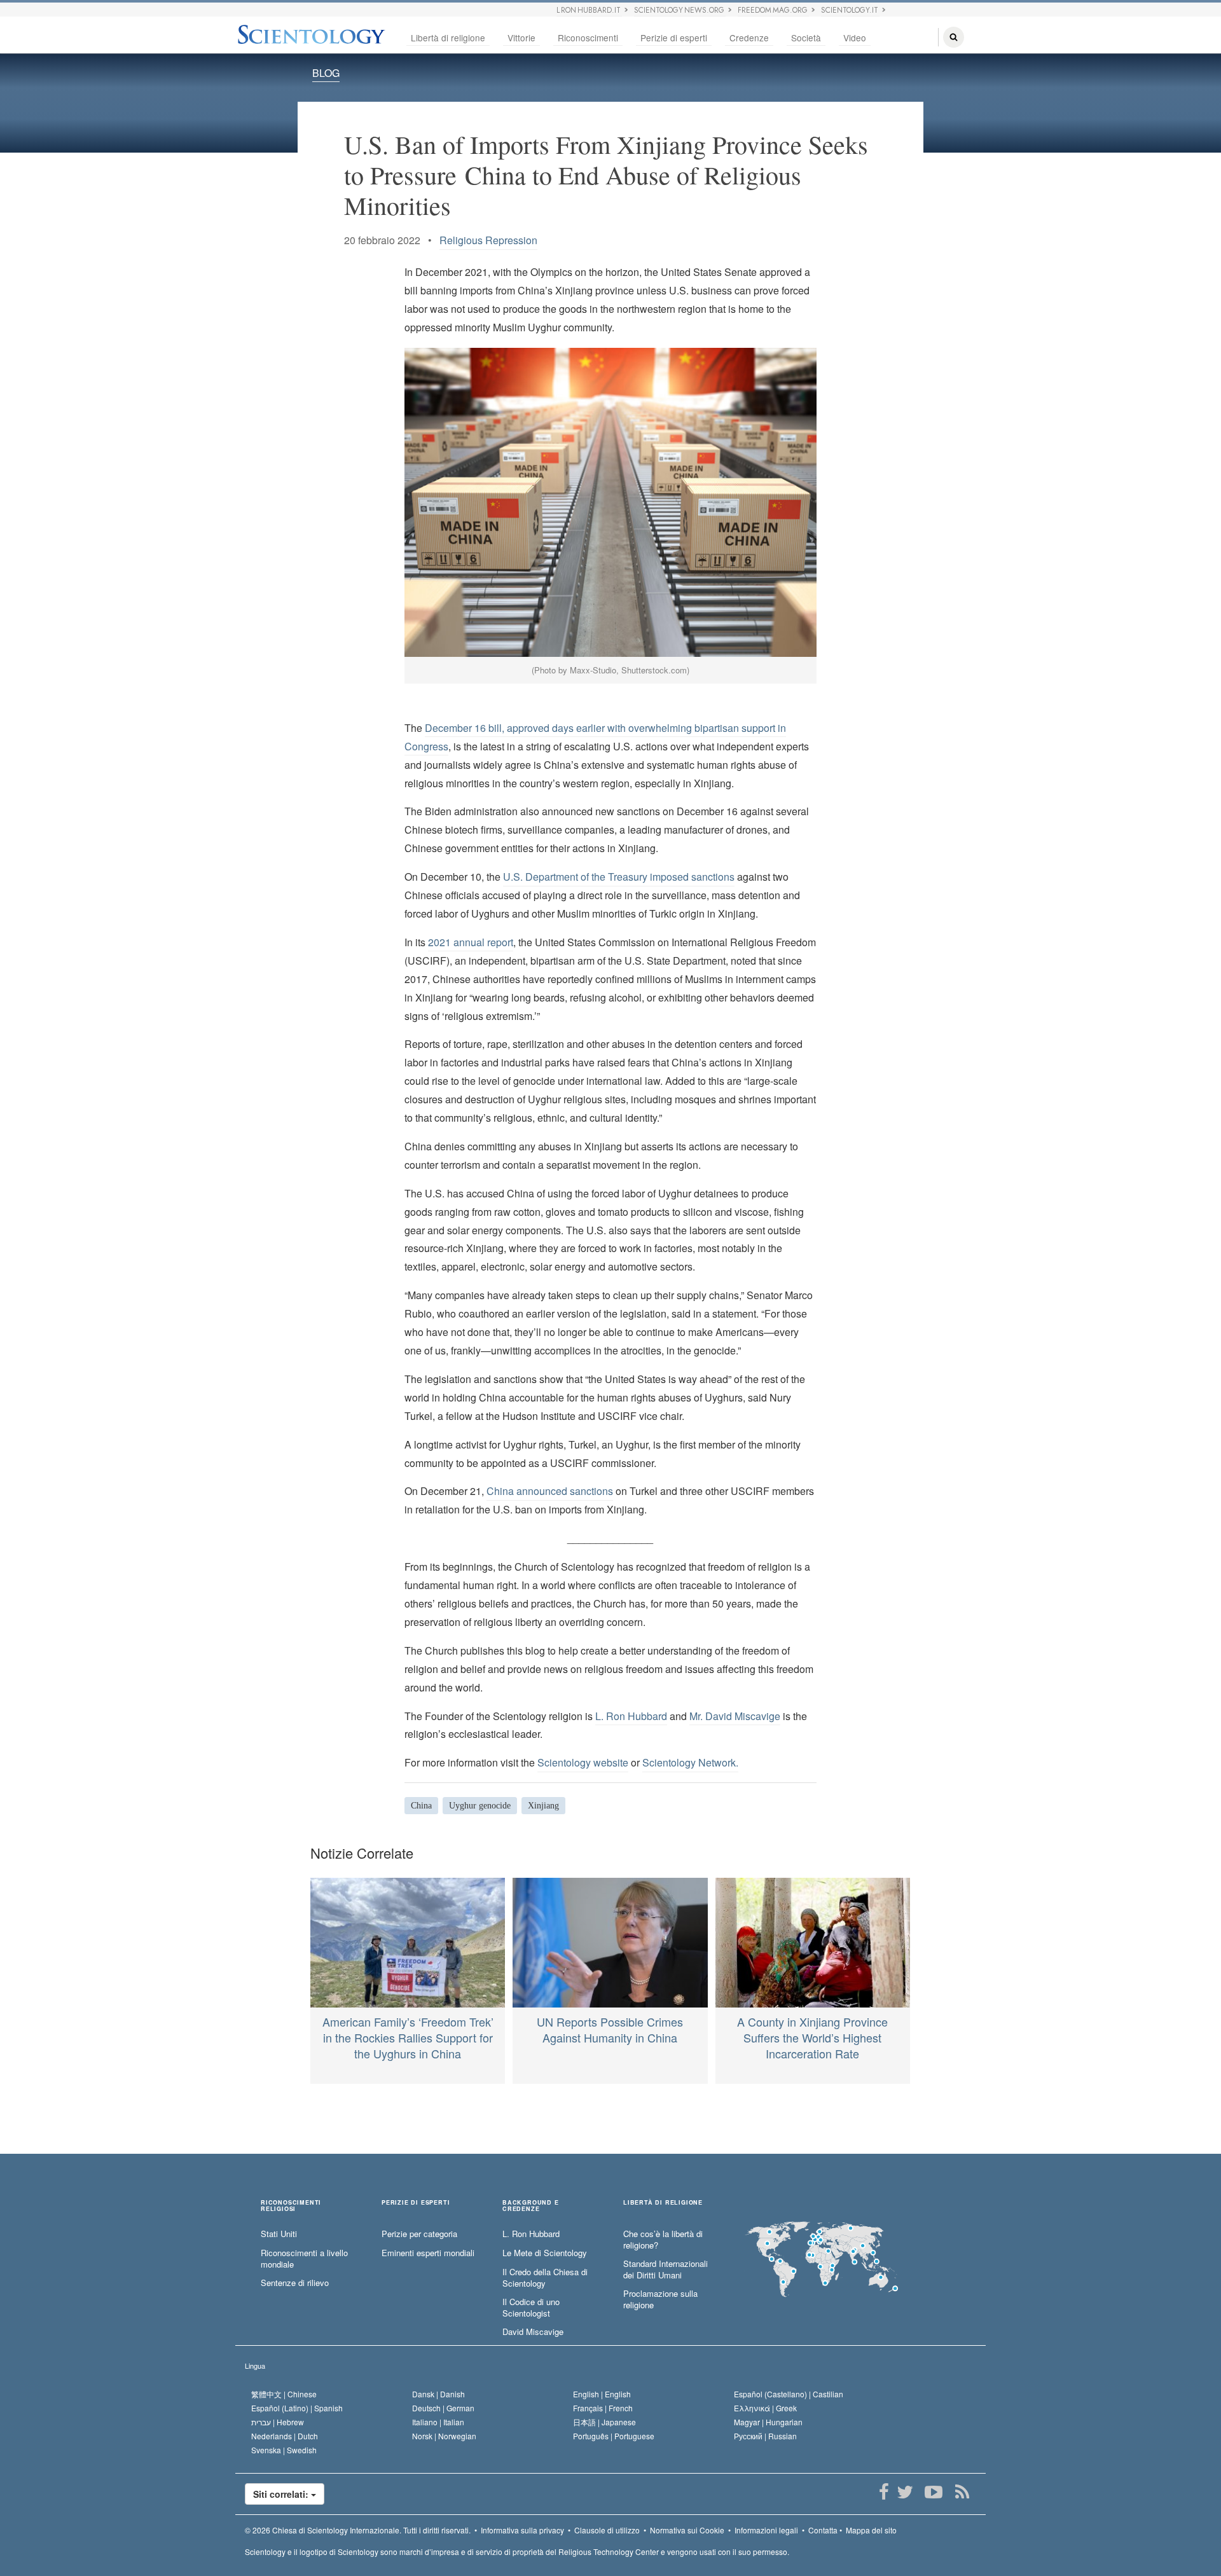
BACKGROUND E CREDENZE (531, 2206)
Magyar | (768, 2422)
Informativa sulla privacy (522, 2530)
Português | (614, 2436)
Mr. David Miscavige (735, 1716)
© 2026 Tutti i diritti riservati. (358, 2530)
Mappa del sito (871, 2530)
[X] (905, 2492)
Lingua (255, 2366)
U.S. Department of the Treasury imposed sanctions (619, 877)
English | (602, 2394)
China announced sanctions (550, 1491)
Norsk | (444, 2436)
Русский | (765, 2436)
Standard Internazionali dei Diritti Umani (666, 2270)
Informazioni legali (766, 2530)
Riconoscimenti (588, 38)
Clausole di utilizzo (607, 2530)
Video (855, 38)
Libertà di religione (448, 38)
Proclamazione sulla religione (660, 2300)
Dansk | (438, 2394)
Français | (603, 2408)
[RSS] (962, 2492)
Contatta (823, 2530)
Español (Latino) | (297, 2408)
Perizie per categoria (419, 2234)
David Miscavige (533, 2332)
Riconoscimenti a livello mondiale (304, 2259)
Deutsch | (443, 2408)
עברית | (278, 2422)
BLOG (326, 73)
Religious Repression (488, 240)
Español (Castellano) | (789, 2394)
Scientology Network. (690, 1762)
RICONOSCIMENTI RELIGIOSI (291, 2206)
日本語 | (604, 2422)
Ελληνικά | (765, 2408)
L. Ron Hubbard (631, 1716)
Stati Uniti (279, 2234)
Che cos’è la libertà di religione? (663, 2240)
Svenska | (284, 2450)
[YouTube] (933, 2492)
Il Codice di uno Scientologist (531, 2308)
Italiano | (438, 2422)
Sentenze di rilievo (295, 2283)
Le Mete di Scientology (545, 2253)
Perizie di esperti (674, 38)
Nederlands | (285, 2436)
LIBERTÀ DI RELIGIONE (663, 2203)
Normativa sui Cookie (687, 2530)
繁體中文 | (284, 2394)
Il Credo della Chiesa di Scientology (545, 2278)
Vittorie (521, 38)
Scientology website (583, 1762)
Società (806, 38)
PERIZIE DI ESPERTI (416, 2203)
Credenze (749, 38)
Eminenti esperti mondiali (428, 2253)
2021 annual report (471, 942)
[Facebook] (884, 2492)
